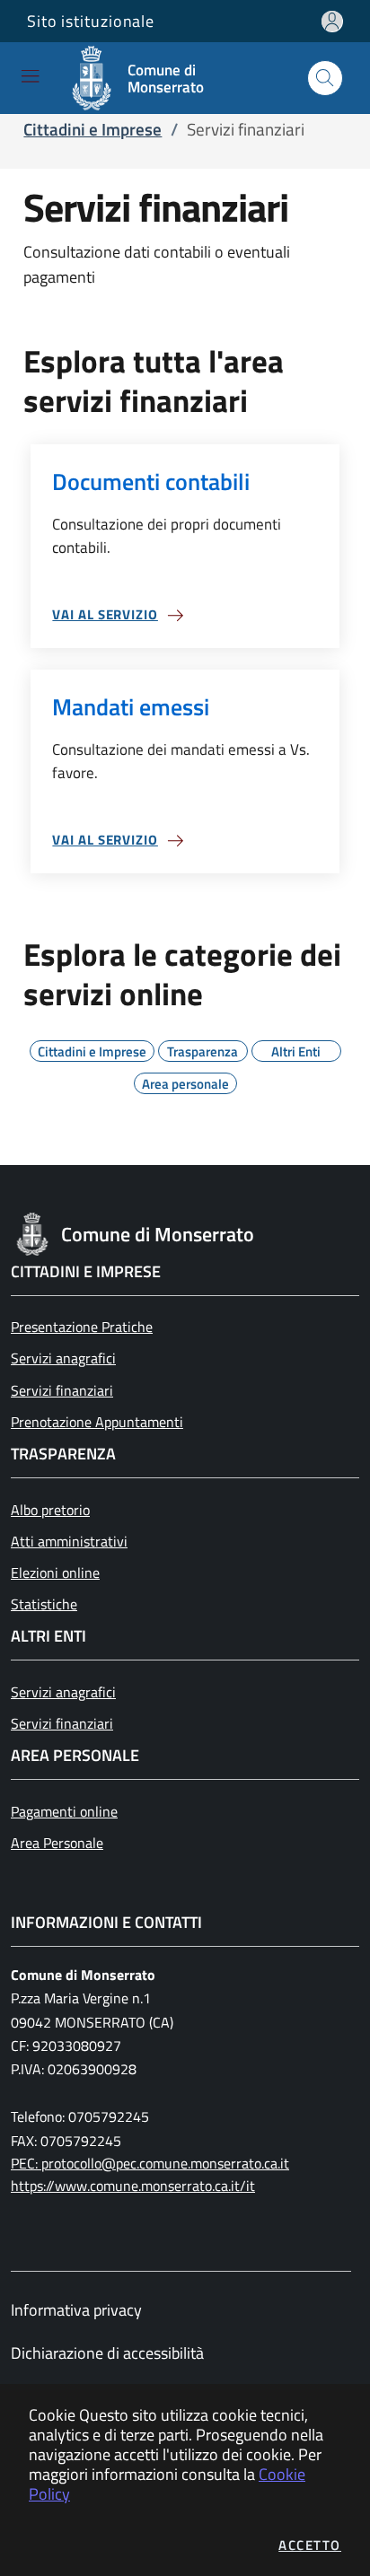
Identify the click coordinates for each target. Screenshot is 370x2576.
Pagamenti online (64, 1811)
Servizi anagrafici (63, 1358)
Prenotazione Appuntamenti (97, 1422)
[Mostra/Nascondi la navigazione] (30, 76)
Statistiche (44, 1604)
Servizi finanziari (62, 1390)
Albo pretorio (50, 1510)
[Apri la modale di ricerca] (325, 78)
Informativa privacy (76, 2310)
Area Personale (57, 1843)
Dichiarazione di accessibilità (107, 2353)
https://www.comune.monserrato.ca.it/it (133, 2186)
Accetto (310, 2545)
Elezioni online (55, 1573)
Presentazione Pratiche (82, 1327)
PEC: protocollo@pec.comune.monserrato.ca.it (150, 2163)
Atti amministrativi (69, 1541)
